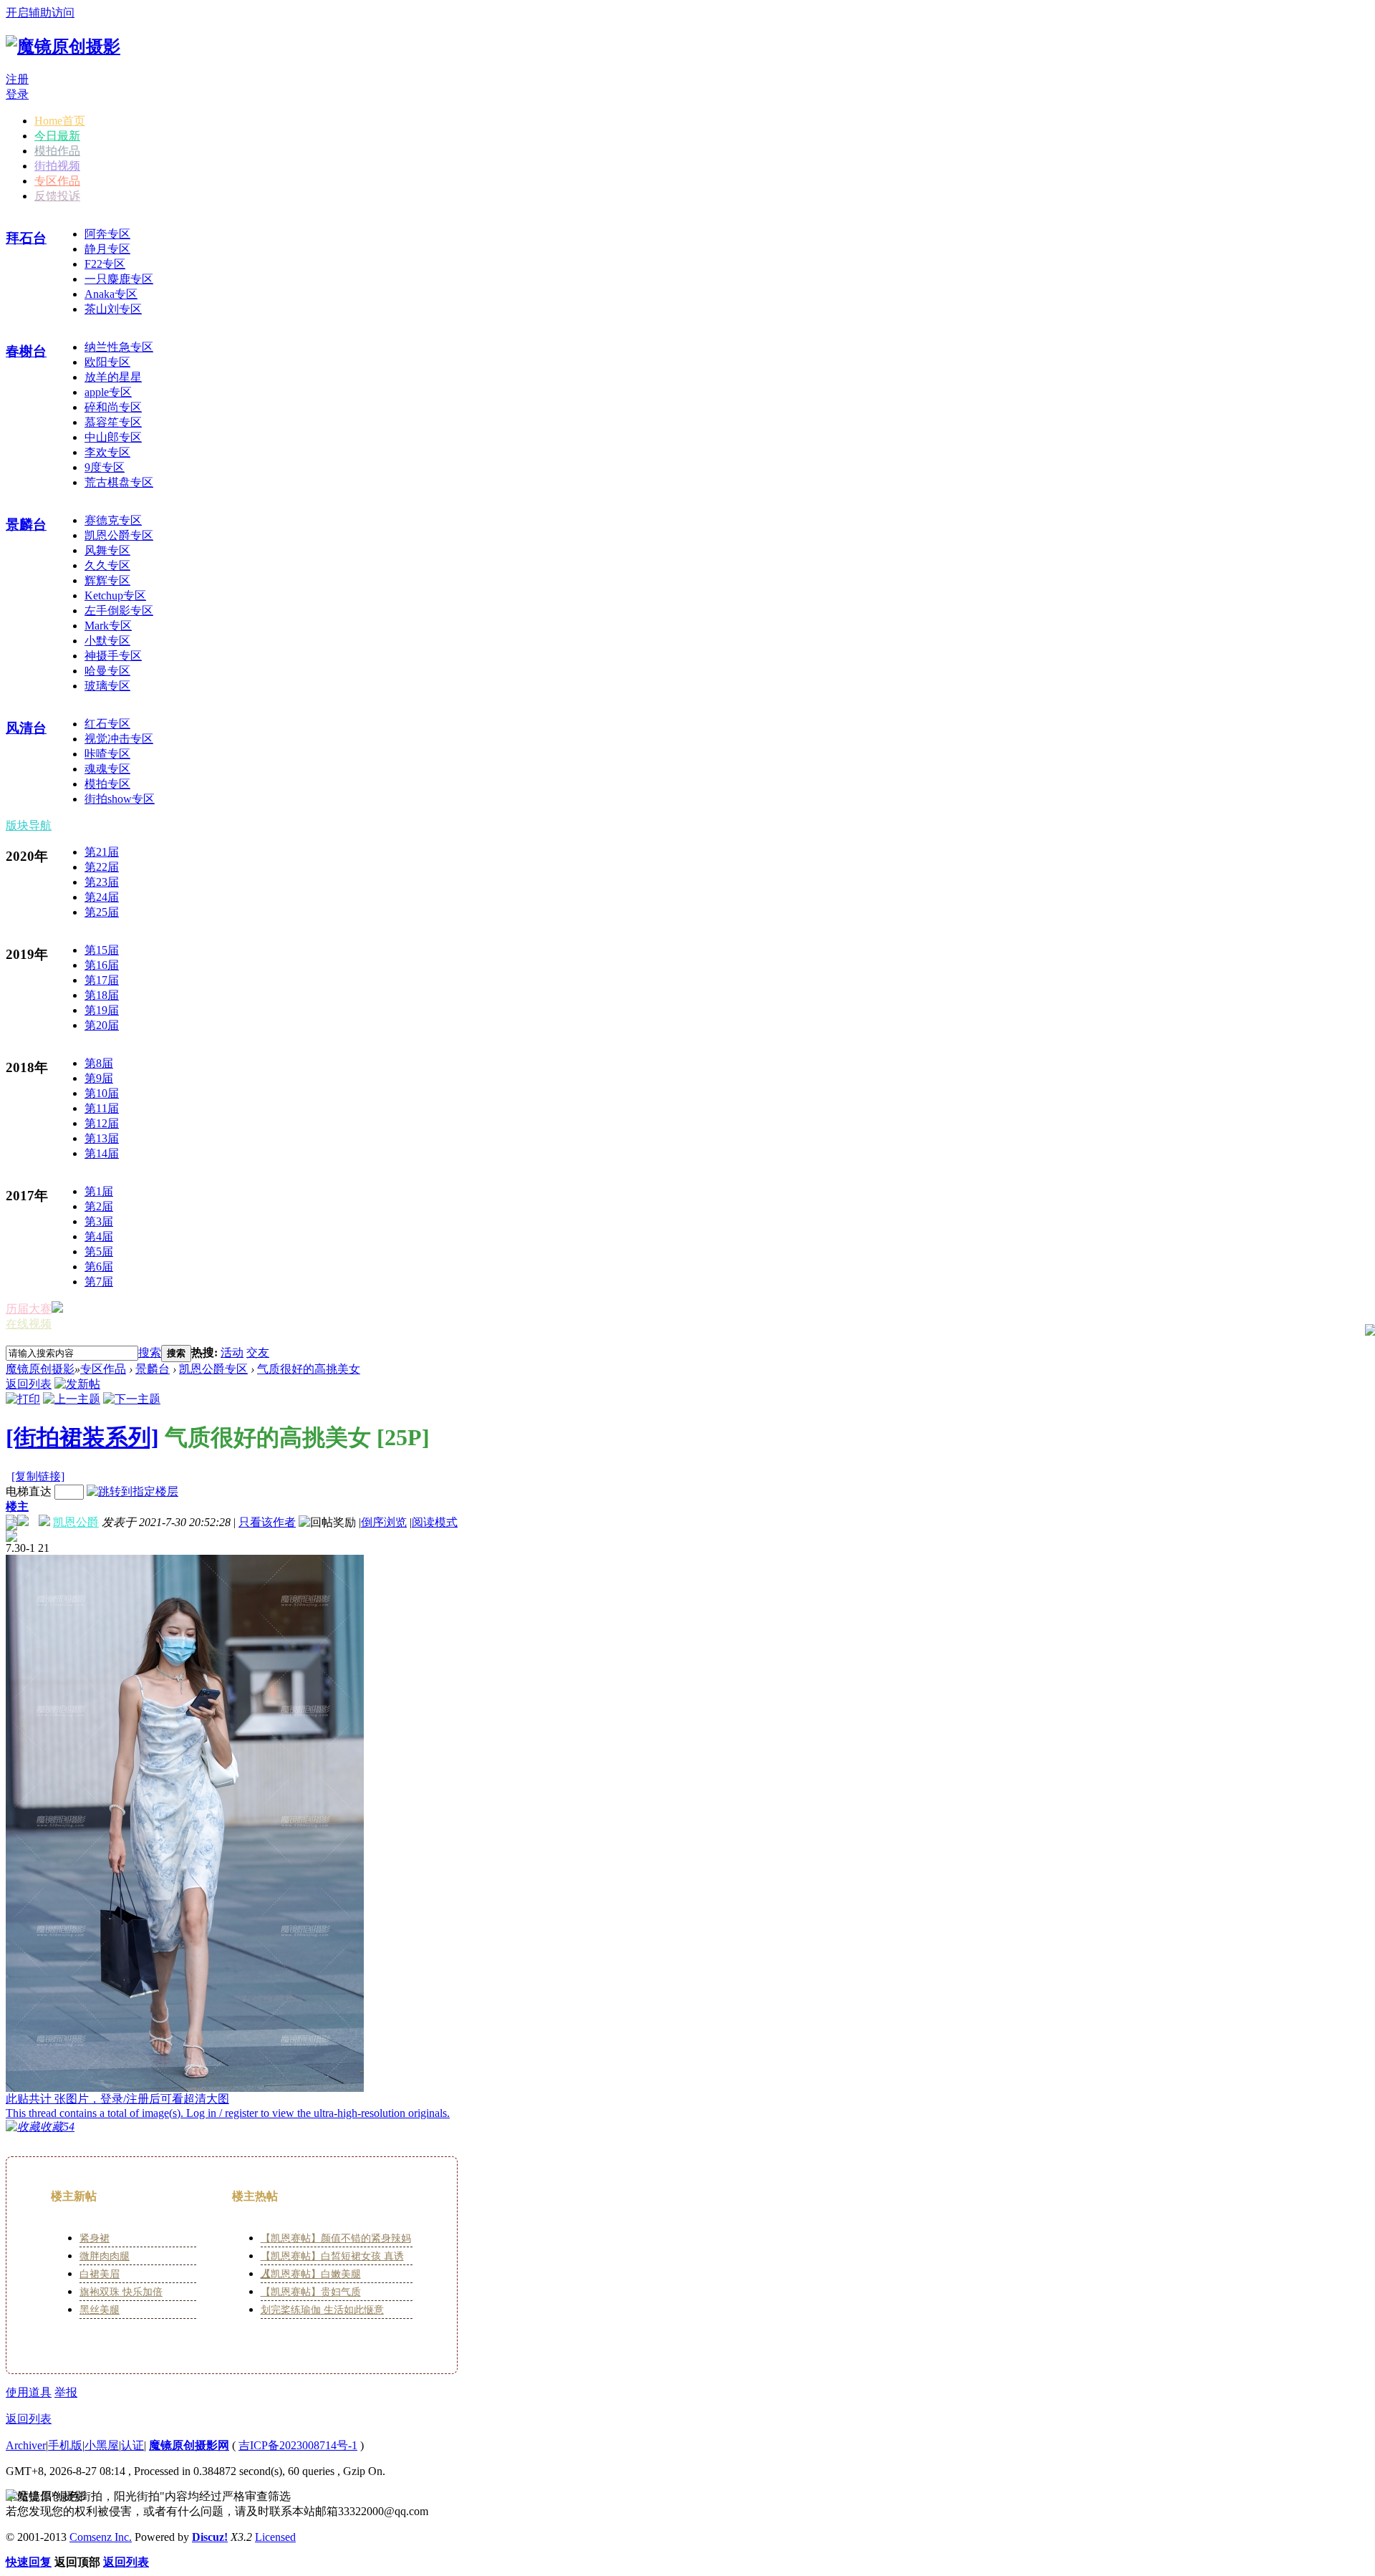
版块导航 (29, 825)
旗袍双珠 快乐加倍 (121, 2292)
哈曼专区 (107, 671)
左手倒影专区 (119, 611)
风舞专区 (107, 550)
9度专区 (105, 467)
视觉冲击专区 (119, 739)
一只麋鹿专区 (119, 279)
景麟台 (26, 525)
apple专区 (108, 392)
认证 (132, 2445)
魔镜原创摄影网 (189, 2445)
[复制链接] (38, 1476)
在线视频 (29, 1324)
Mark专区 (108, 626)
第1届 (99, 1191)
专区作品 (57, 181)
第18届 (102, 995)
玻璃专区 (107, 686)
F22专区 (105, 264)
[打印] (23, 1399)
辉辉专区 (107, 580)
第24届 (102, 897)
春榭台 (26, 351)
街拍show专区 (120, 799)
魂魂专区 (107, 769)
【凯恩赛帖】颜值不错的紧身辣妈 (336, 2238)
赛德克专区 (113, 520)
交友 (258, 1352)
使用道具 (29, 2392)
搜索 (150, 1352)
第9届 (99, 1078)
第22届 (102, 867)
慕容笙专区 (113, 422)
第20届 (102, 1025)
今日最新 (57, 136)
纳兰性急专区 (119, 347)
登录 (17, 94)
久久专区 (107, 565)
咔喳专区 (107, 754)
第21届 (102, 852)
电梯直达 (29, 1491)
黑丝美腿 (100, 2310)
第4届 (99, 1236)
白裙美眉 (100, 2274)
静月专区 (107, 249)
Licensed (275, 2537)
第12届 (102, 1123)
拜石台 (26, 238)
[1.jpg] (185, 1823)
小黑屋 (102, 2445)
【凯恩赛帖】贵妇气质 (311, 2292)
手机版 (65, 2445)
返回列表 (29, 1384)
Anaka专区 (111, 294)
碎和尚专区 (113, 407)
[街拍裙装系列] (82, 1437)
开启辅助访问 (40, 13)
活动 (232, 1352)
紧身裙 (95, 2238)
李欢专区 (107, 452)
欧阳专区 (107, 362)
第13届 (102, 1138)
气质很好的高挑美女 (309, 1369)
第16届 (102, 965)
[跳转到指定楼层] (132, 1491)
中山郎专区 (113, 437)
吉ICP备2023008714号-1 (298, 2445)
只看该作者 (267, 1522)
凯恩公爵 (76, 1522)
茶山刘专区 (113, 309)
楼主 (17, 1506)
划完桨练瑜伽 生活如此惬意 (322, 2310)
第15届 (102, 950)
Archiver (26, 2445)
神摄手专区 (113, 656)
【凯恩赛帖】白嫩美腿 (311, 2274)
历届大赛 (29, 1309)
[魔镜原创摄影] (63, 47)
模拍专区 (107, 784)
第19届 (102, 1010)
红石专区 (107, 724)
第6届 (99, 1267)
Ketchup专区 (115, 595)
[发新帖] (77, 1384)
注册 (17, 79)
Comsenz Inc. (101, 2537)
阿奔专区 (107, 234)
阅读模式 (435, 1522)
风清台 (26, 728)
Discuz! (210, 2537)
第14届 (102, 1153)
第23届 (102, 882)
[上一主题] (72, 1399)
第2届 (99, 1206)
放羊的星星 (113, 377)
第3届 (99, 1221)
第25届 (102, 912)
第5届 (99, 1251)
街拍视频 (57, 166)
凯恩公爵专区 (119, 535)
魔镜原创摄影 (40, 1369)
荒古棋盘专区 (119, 482)
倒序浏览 (384, 1522)
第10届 (102, 1093)
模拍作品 (57, 151)
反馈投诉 (57, 196)
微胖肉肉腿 (105, 2256)
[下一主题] (132, 1399)
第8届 (99, 1063)
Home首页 (60, 121)
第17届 (102, 980)
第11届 (102, 1108)
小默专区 (107, 641)
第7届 (99, 1282)
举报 (66, 2392)
